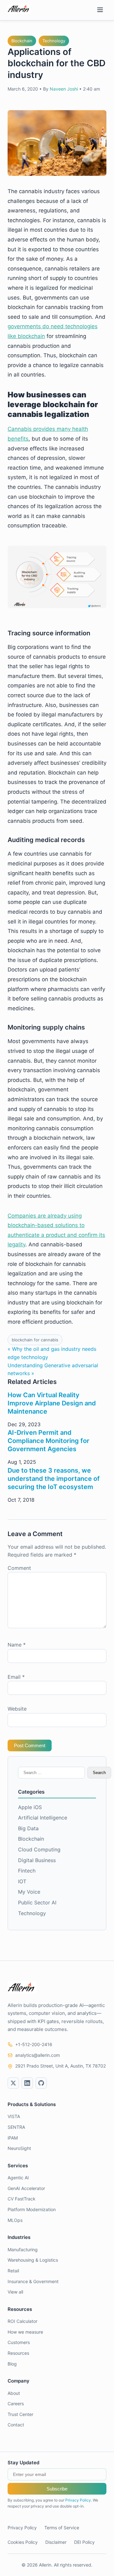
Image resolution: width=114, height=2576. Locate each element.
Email (16, 1677)
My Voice (29, 1892)
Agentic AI (18, 2178)
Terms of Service (62, 2528)
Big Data (28, 1828)
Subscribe (57, 2489)
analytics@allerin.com (38, 2055)
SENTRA (16, 2127)
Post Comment (30, 1745)
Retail (13, 2271)
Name (17, 1645)
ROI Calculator (22, 2321)
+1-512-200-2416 (34, 2044)
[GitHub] (41, 2083)
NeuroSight (19, 2148)
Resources (18, 2353)
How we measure (25, 2332)
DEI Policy (84, 2542)
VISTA (14, 2116)
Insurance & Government (33, 2281)
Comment (19, 1568)
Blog (12, 2364)
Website (17, 1709)
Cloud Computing (39, 1849)
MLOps (15, 2220)
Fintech (27, 1871)
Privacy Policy (78, 2500)
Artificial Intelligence (43, 1818)
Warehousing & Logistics (33, 2260)
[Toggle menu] (100, 10)
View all (15, 2292)
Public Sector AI (37, 1902)
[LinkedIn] (27, 2083)
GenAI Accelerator (26, 2188)
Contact (16, 2425)
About (14, 2393)
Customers (19, 2342)
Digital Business (37, 1860)
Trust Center (20, 2414)
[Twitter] (13, 2083)
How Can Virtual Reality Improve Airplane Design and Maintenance (52, 1403)
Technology (54, 41)
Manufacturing (23, 2250)
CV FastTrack (22, 2199)
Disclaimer (56, 2542)
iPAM (13, 2138)
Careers (16, 2404)
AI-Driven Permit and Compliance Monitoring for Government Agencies (48, 1441)
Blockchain (22, 41)
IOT (22, 1881)
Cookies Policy (23, 2542)
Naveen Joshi (64, 89)
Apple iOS (30, 1807)
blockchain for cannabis (35, 1340)
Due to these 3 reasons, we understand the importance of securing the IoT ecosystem (54, 1479)
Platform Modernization (32, 2209)
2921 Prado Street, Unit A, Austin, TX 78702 (60, 2066)
